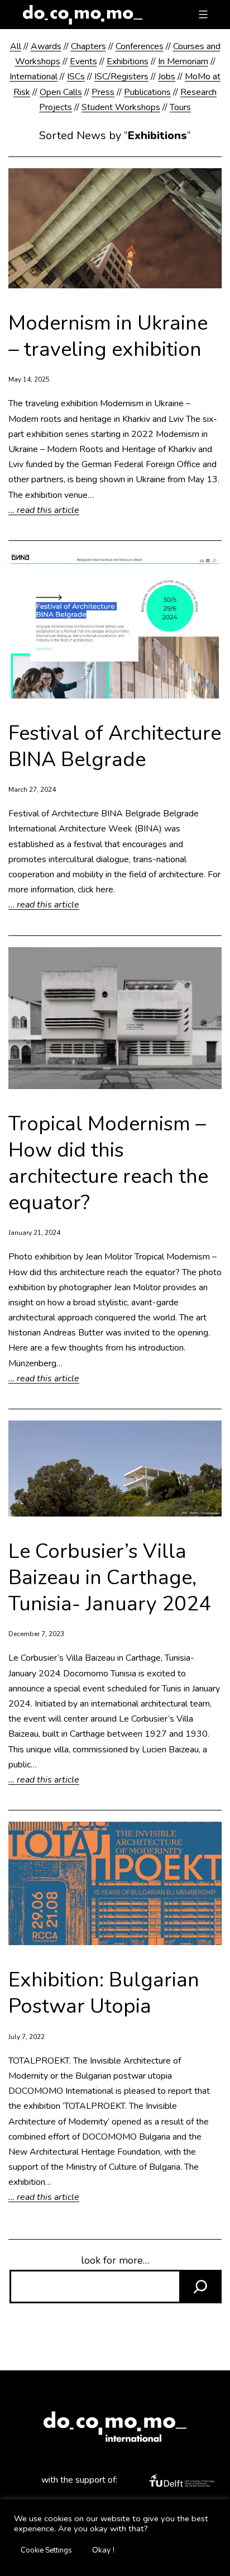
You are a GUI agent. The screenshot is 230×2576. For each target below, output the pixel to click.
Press (103, 92)
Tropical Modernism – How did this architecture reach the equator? (108, 1164)
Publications (147, 92)
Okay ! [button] (103, 2550)
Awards (46, 46)
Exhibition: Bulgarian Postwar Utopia (104, 1994)
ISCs (76, 77)
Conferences (140, 46)
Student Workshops (121, 107)
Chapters (88, 46)
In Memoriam (183, 61)
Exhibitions (128, 61)
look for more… (115, 2260)
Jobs (167, 77)
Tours (180, 107)
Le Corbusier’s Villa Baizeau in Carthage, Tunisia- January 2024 (110, 1578)
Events (83, 61)
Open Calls (61, 92)
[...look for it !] (200, 2287)
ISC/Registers (121, 77)
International (33, 77)
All (16, 46)
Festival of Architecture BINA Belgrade (115, 747)
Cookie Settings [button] (46, 2550)
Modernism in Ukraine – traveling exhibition (108, 337)
